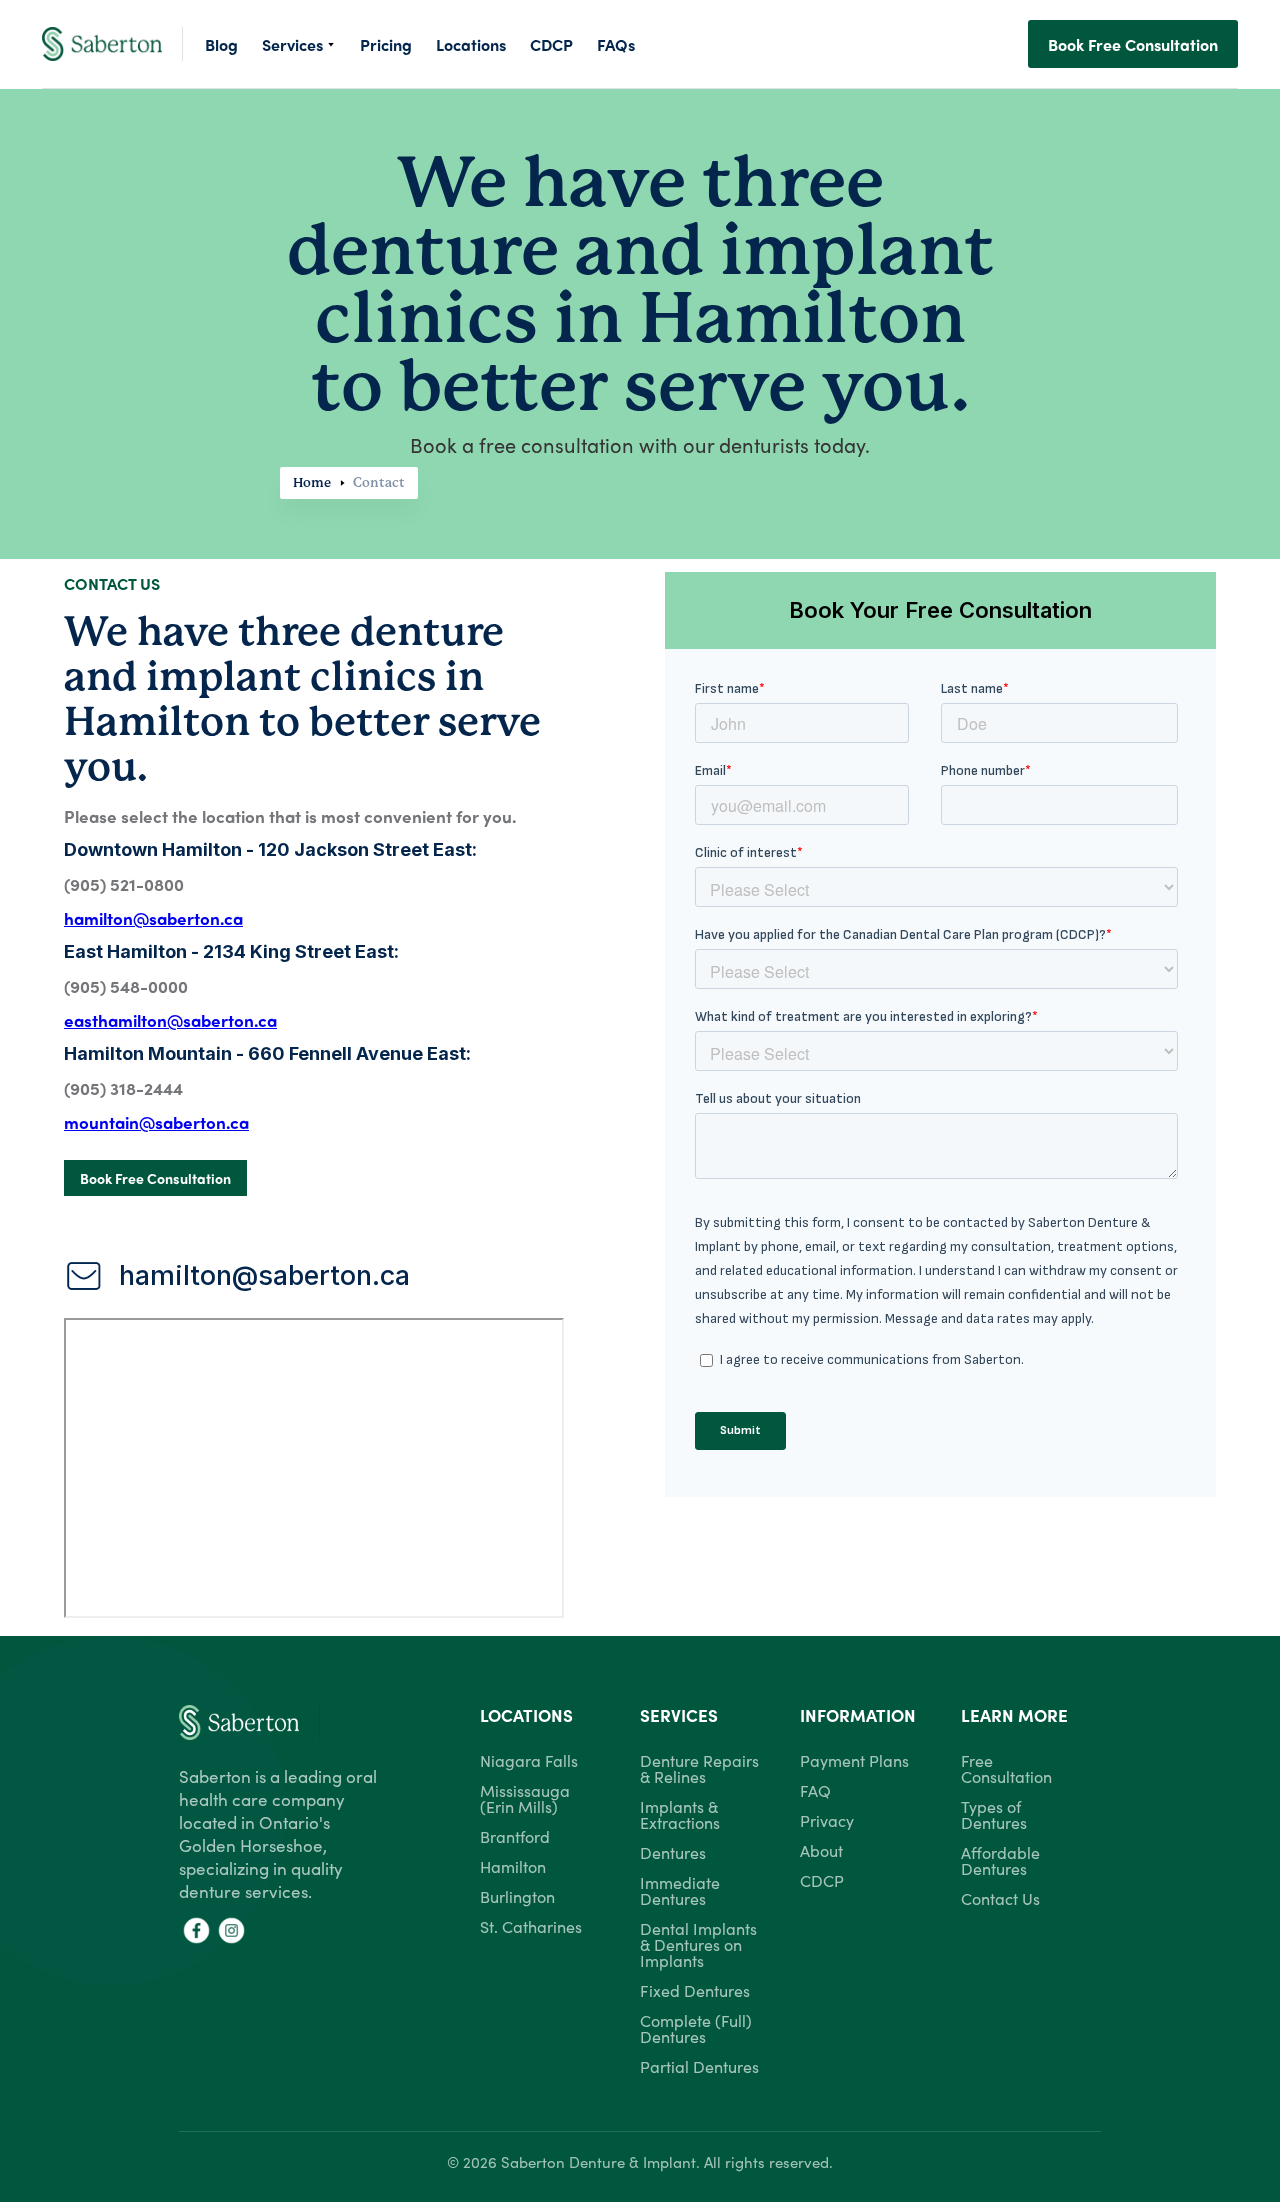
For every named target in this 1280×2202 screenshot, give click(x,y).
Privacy (827, 1820)
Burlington (517, 1896)
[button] (299, 44)
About (821, 1850)
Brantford (515, 1836)
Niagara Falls (529, 1760)
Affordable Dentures (1000, 1860)
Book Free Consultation (1133, 44)
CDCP (822, 1880)
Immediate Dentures (680, 1890)
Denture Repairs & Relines (699, 1768)
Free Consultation (1006, 1768)
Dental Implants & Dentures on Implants (698, 1944)
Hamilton (513, 1866)
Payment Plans (854, 1760)
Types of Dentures (994, 1814)
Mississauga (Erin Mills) (525, 1798)
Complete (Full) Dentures (696, 2028)
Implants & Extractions (680, 1814)
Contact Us (1000, 1898)
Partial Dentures (699, 2066)
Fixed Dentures (695, 1990)
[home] (112, 43)
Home (312, 482)
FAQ (815, 1790)
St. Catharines (531, 1926)
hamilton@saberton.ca (264, 1276)
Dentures (673, 1852)
